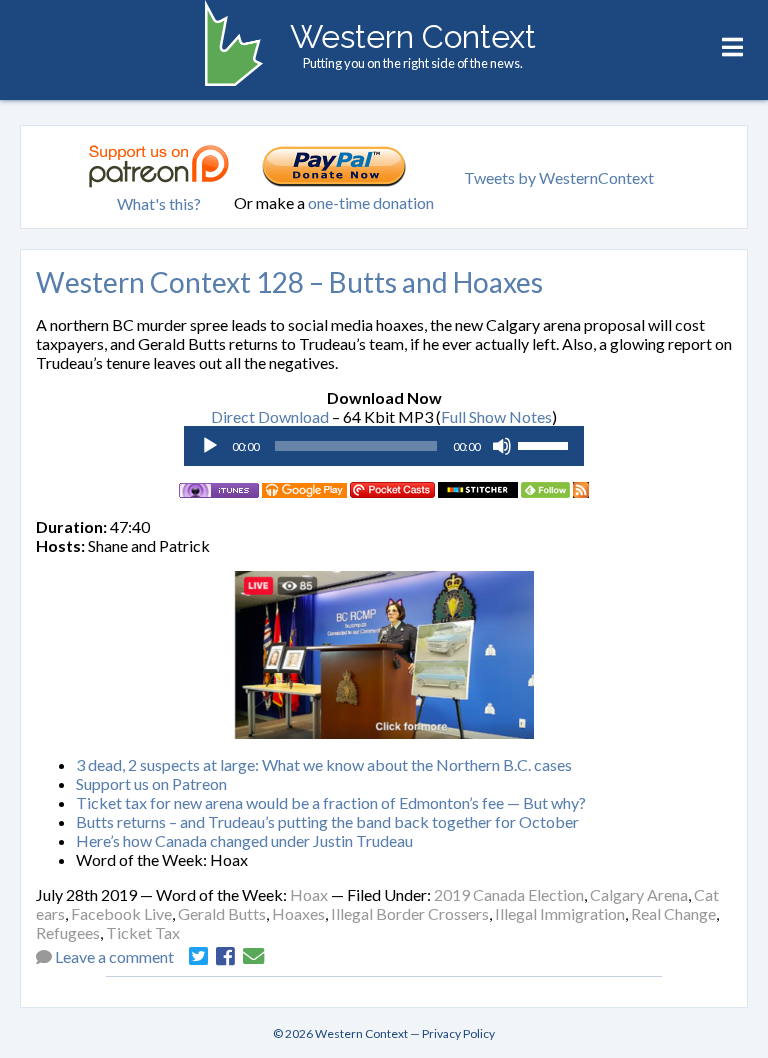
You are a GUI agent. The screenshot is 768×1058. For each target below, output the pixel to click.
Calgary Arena (639, 894)
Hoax (309, 894)
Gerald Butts (222, 913)
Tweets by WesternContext (559, 177)
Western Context (413, 36)
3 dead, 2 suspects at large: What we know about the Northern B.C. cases (324, 764)
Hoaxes (298, 913)
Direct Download (270, 416)
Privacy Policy (458, 1033)
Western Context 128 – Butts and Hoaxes (289, 282)
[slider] (546, 444)
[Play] (210, 446)
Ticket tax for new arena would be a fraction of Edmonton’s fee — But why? (331, 802)
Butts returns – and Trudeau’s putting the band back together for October (327, 821)
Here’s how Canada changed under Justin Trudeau (244, 840)
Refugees (68, 932)
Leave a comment (114, 956)
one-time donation (371, 202)
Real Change (673, 913)
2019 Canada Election (509, 894)
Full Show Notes (496, 416)
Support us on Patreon (151, 783)
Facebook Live (121, 913)
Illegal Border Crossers (410, 913)
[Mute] (502, 446)
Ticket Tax (143, 932)
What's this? (159, 203)
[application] (384, 446)
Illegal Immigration (560, 913)
